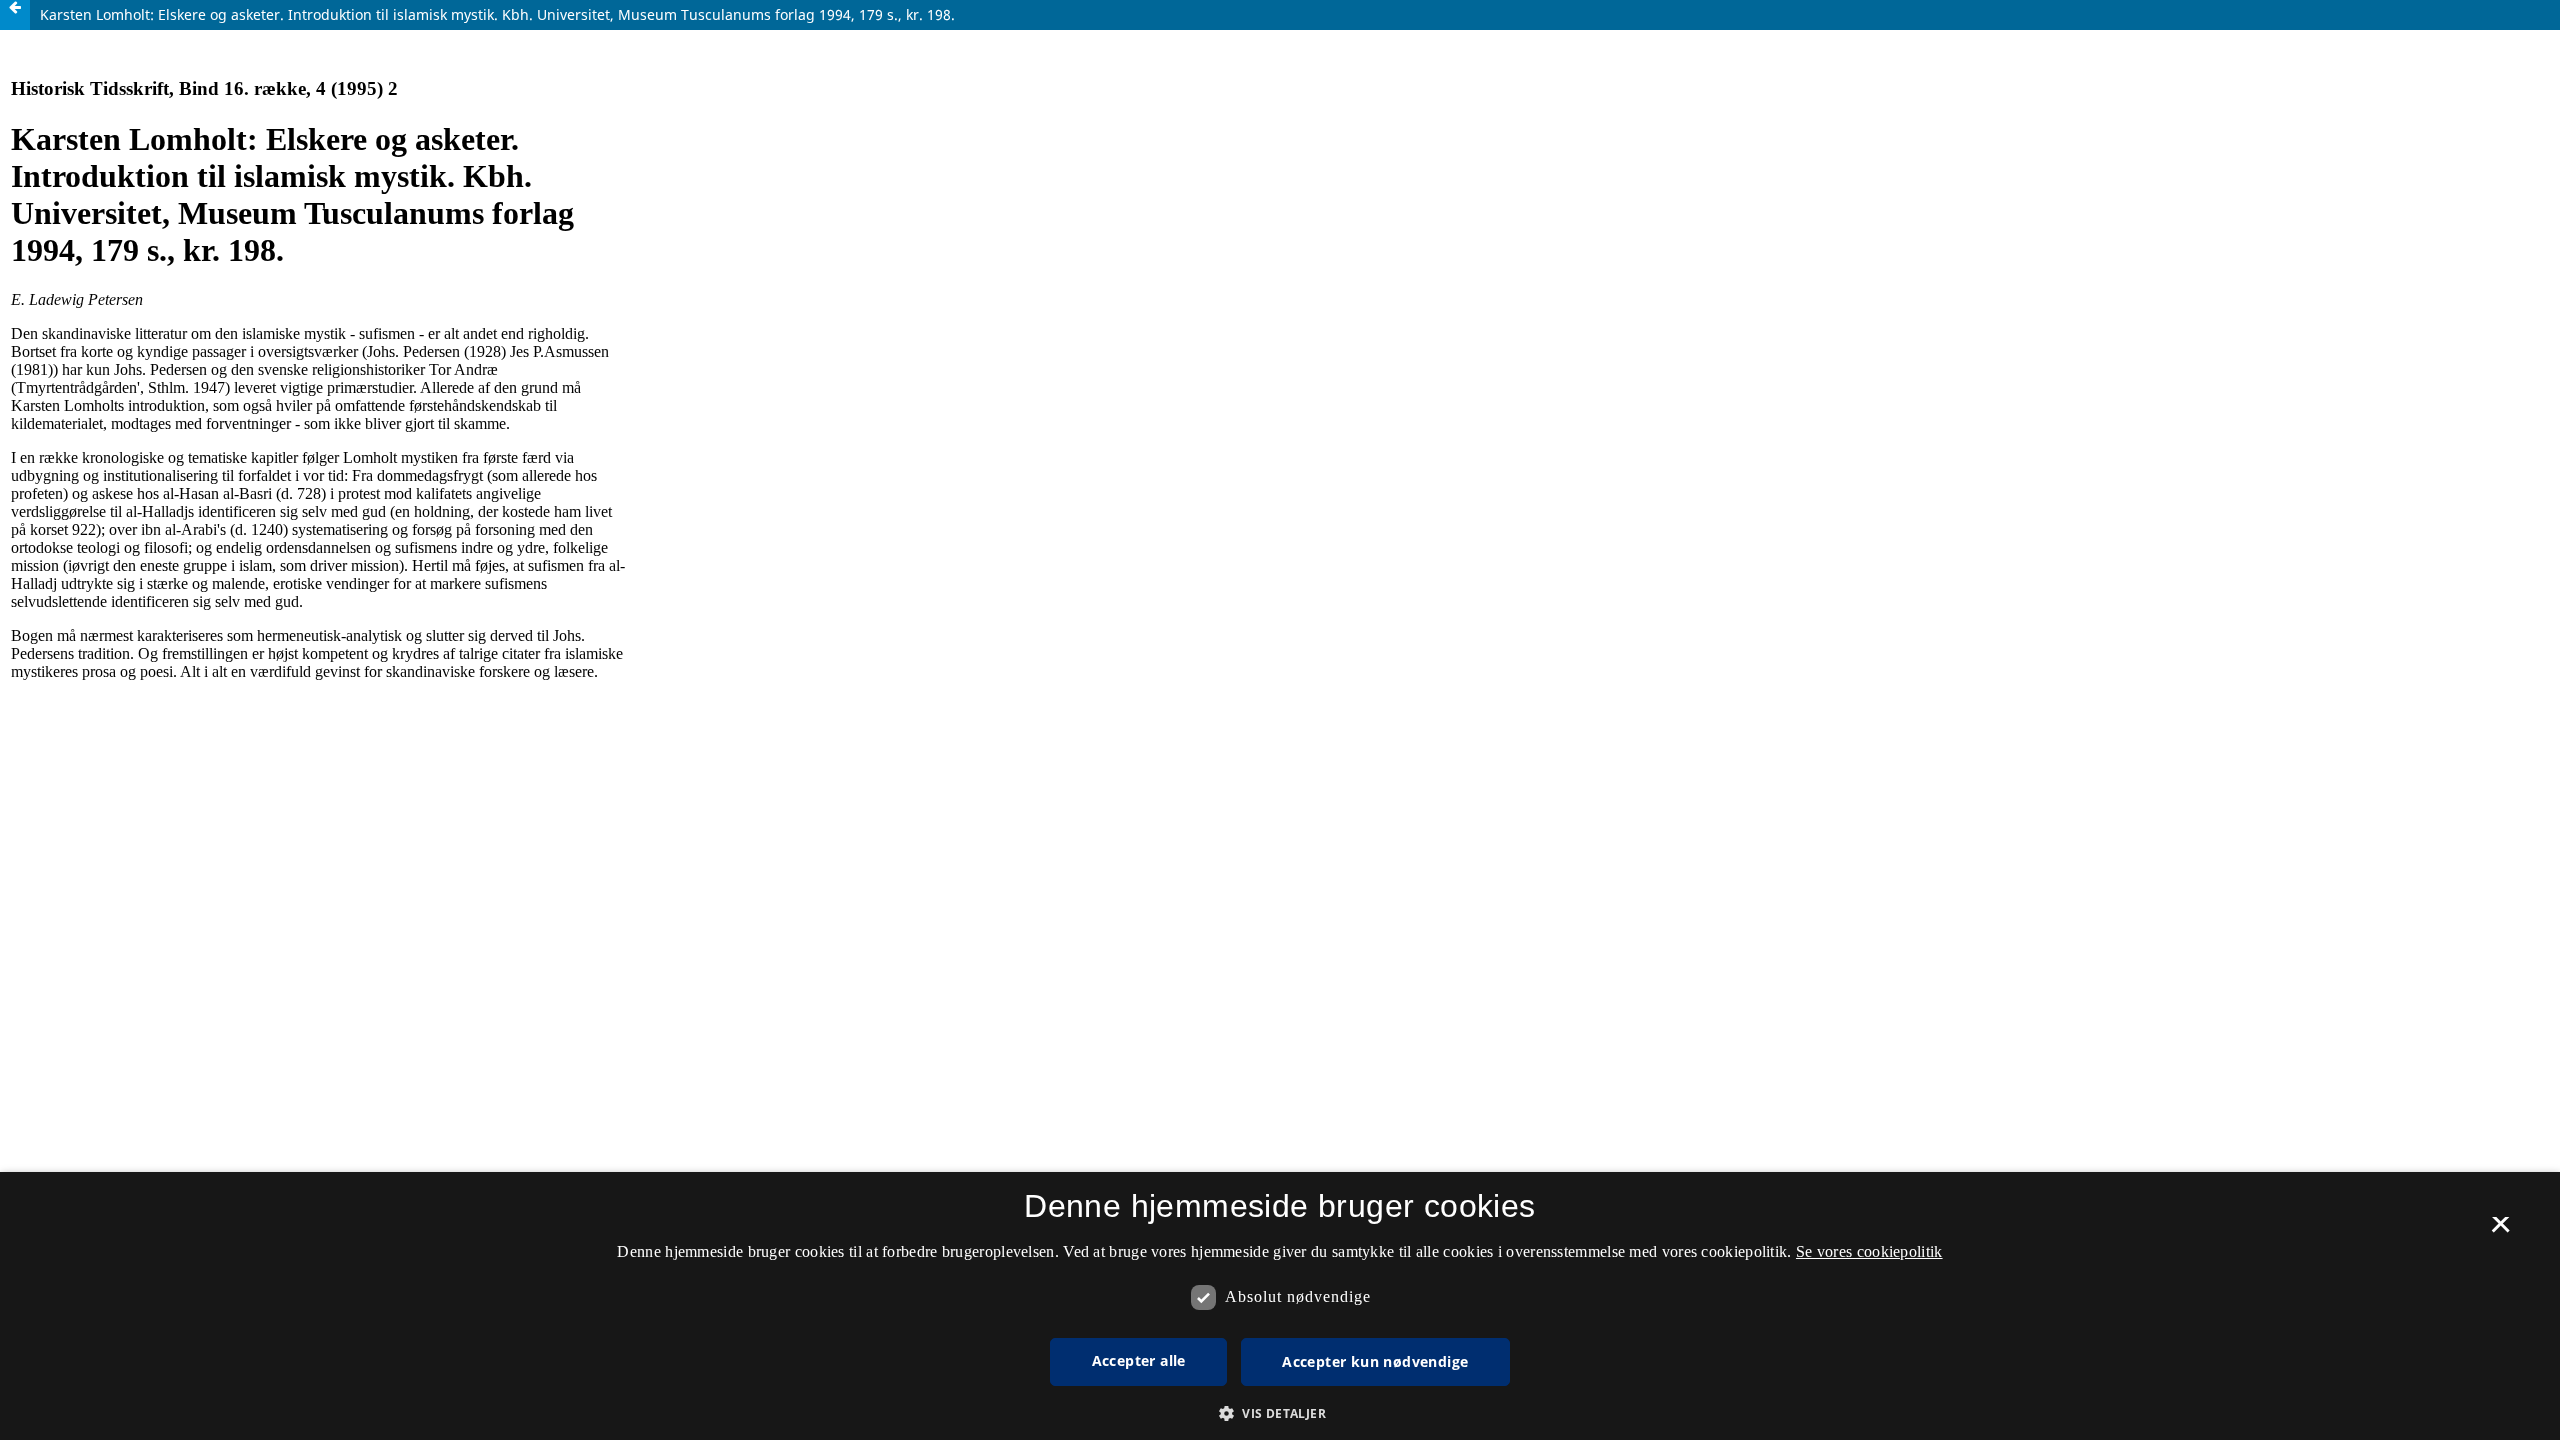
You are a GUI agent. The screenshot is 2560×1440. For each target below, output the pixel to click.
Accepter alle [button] (1139, 1360)
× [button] (2500, 1231)
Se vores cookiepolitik (1869, 1251)
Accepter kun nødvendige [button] (1375, 1361)
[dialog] (1280, 1306)
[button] (1280, 1413)
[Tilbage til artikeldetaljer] (15, 15)
